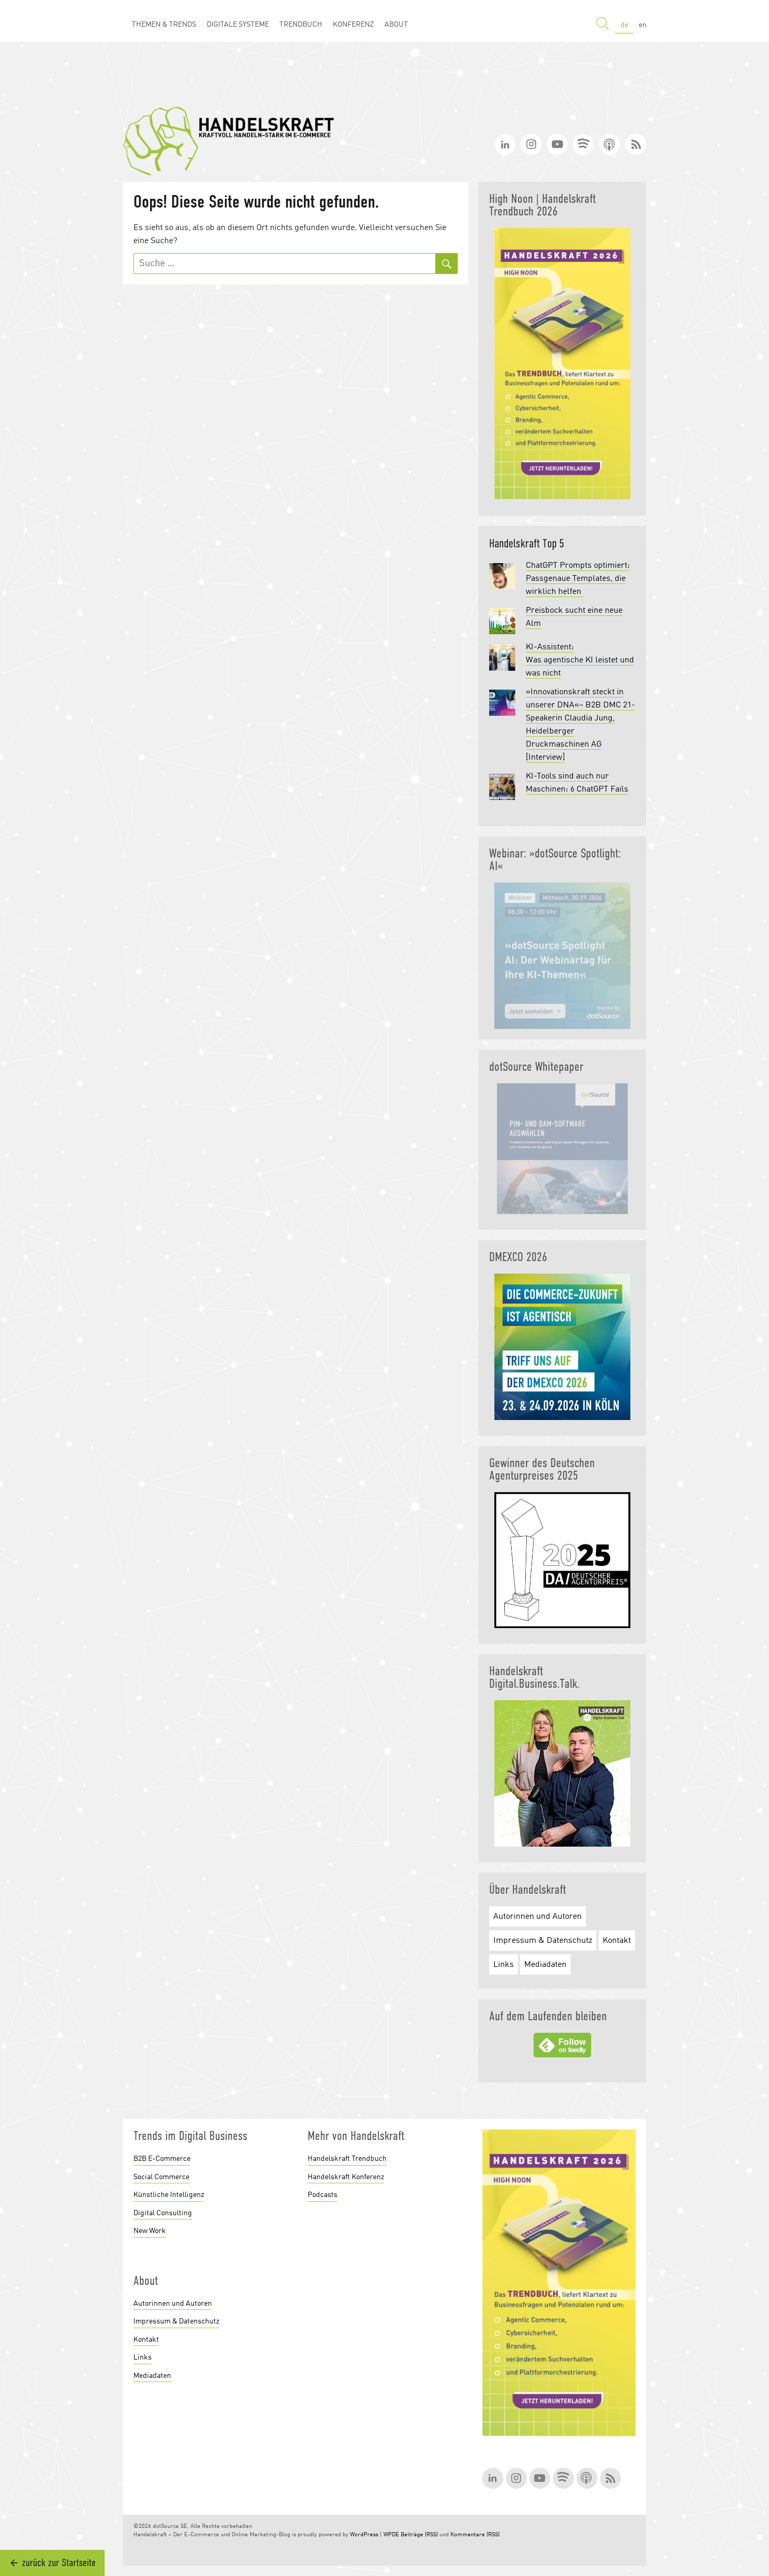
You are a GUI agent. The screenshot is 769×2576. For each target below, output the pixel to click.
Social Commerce (161, 2177)
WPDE (391, 2535)
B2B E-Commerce (162, 2159)
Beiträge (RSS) (419, 2535)
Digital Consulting (163, 2213)
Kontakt (617, 1941)
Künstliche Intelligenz (169, 2195)
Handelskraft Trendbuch (347, 2159)
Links (504, 1965)
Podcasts (323, 2195)
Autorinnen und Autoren (538, 1917)
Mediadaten (545, 1965)
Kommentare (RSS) (475, 2535)
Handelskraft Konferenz (346, 2177)
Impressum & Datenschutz (543, 1941)
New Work (150, 2231)
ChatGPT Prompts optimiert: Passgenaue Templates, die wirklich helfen (578, 579)
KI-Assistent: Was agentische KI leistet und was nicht (580, 660)
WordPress (364, 2535)
